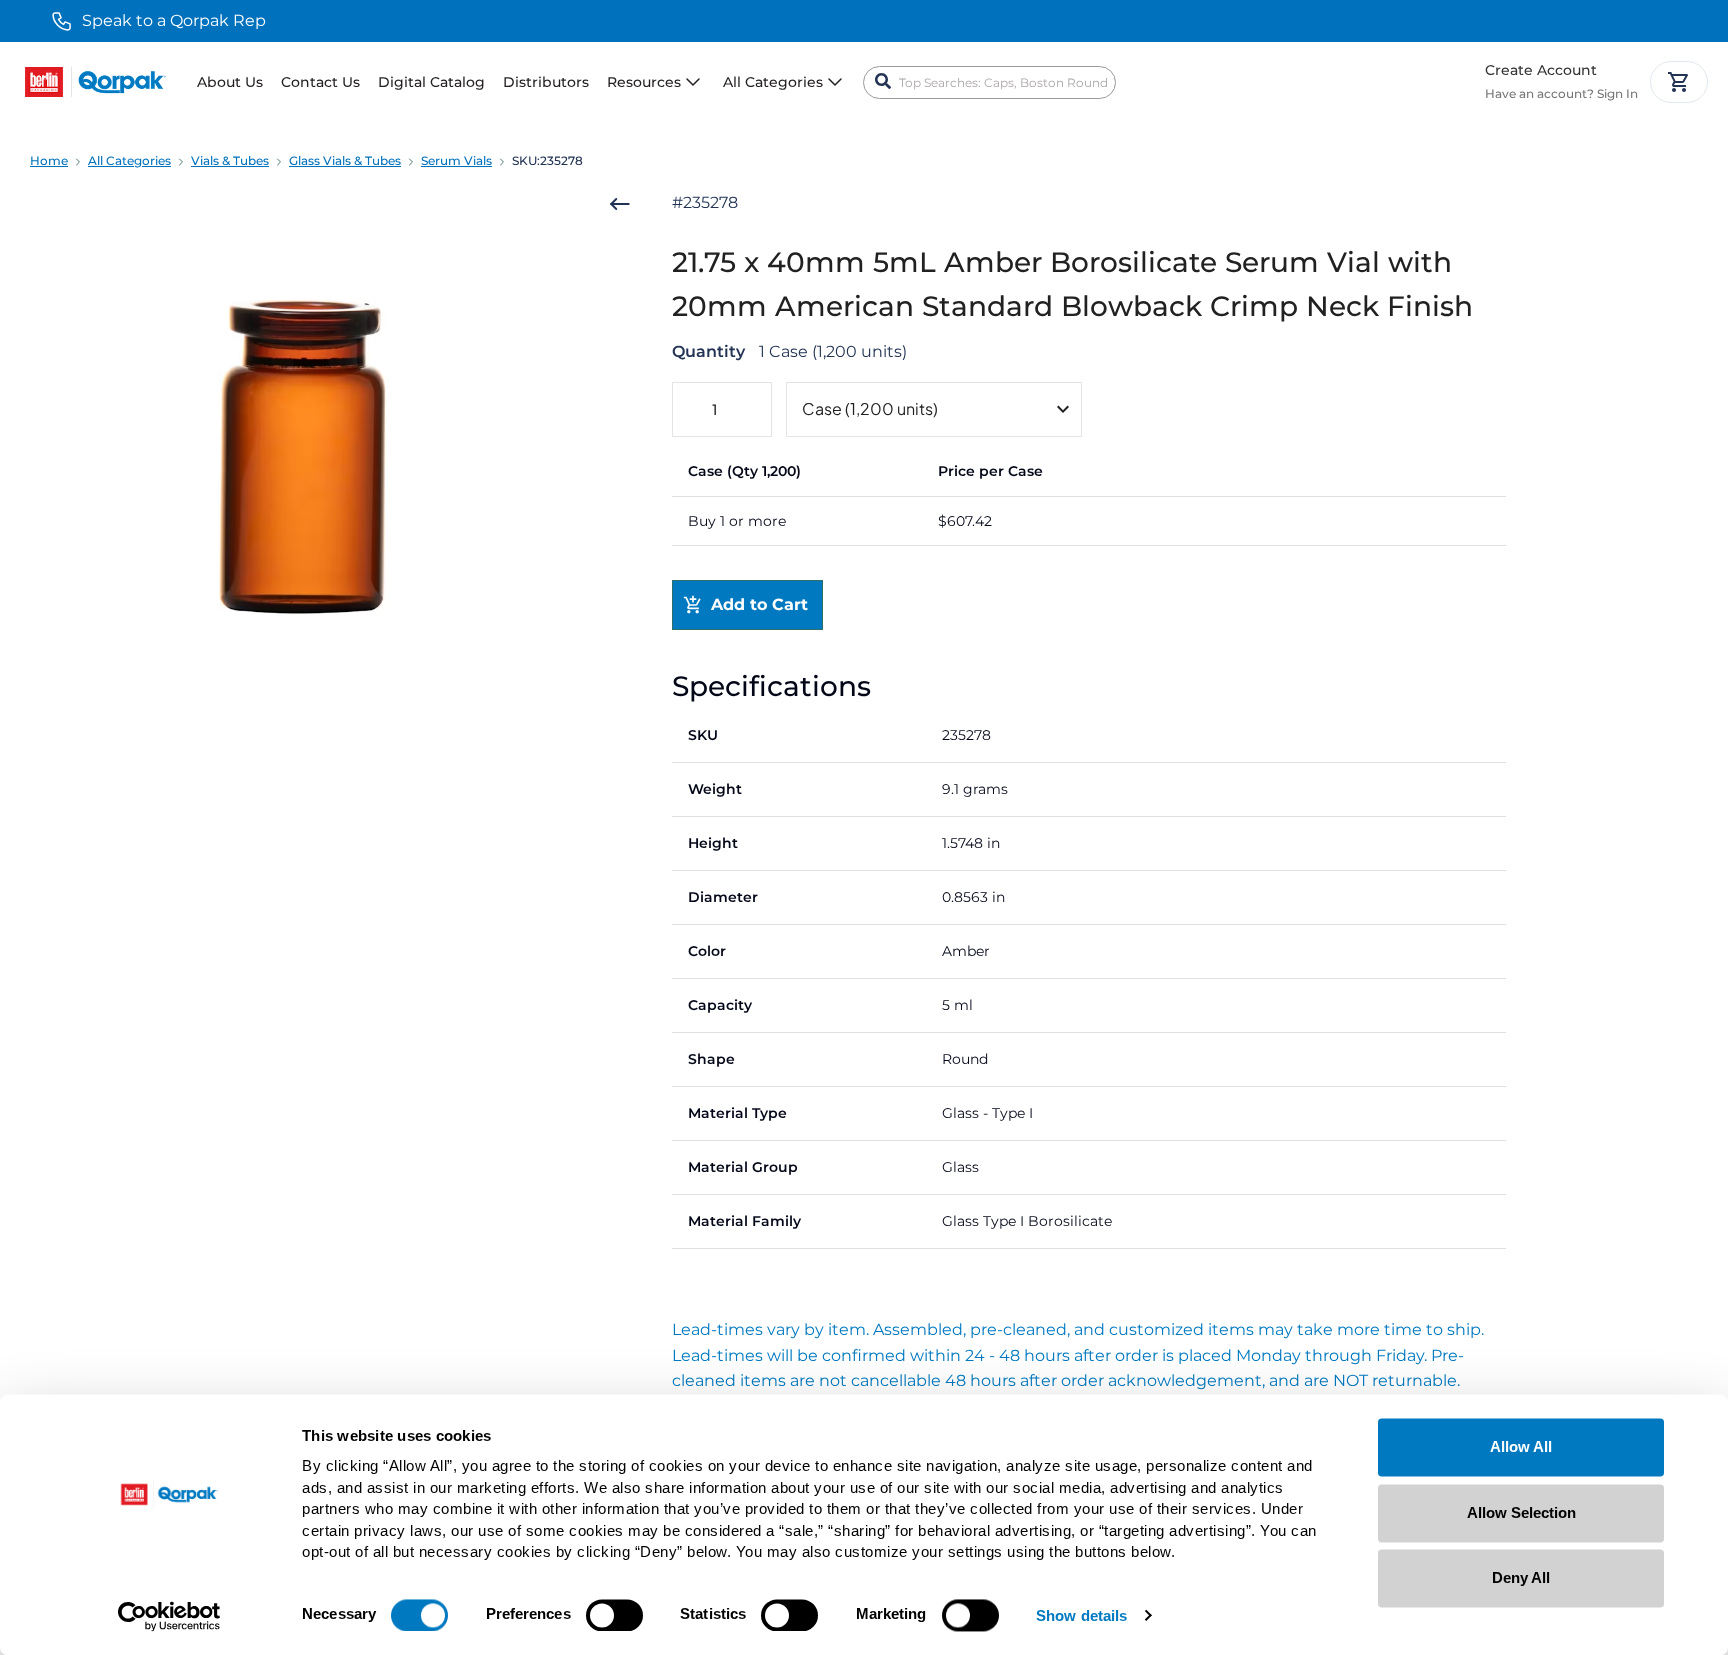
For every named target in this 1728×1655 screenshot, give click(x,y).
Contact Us (320, 82)
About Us (230, 82)
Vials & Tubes (230, 160)
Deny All (1521, 1577)
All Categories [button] (773, 82)
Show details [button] (1081, 1616)
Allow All (1521, 1446)
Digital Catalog (431, 82)
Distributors (546, 82)
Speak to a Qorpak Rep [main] (174, 20)
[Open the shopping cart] (1679, 82)
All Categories (129, 160)
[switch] (614, 1615)
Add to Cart (759, 604)
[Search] (883, 82)
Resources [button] (644, 82)
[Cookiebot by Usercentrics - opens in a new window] (169, 1616)
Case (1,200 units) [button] (870, 408)
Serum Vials (456, 160)
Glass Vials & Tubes (345, 160)
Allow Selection (1521, 1512)
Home (49, 160)
